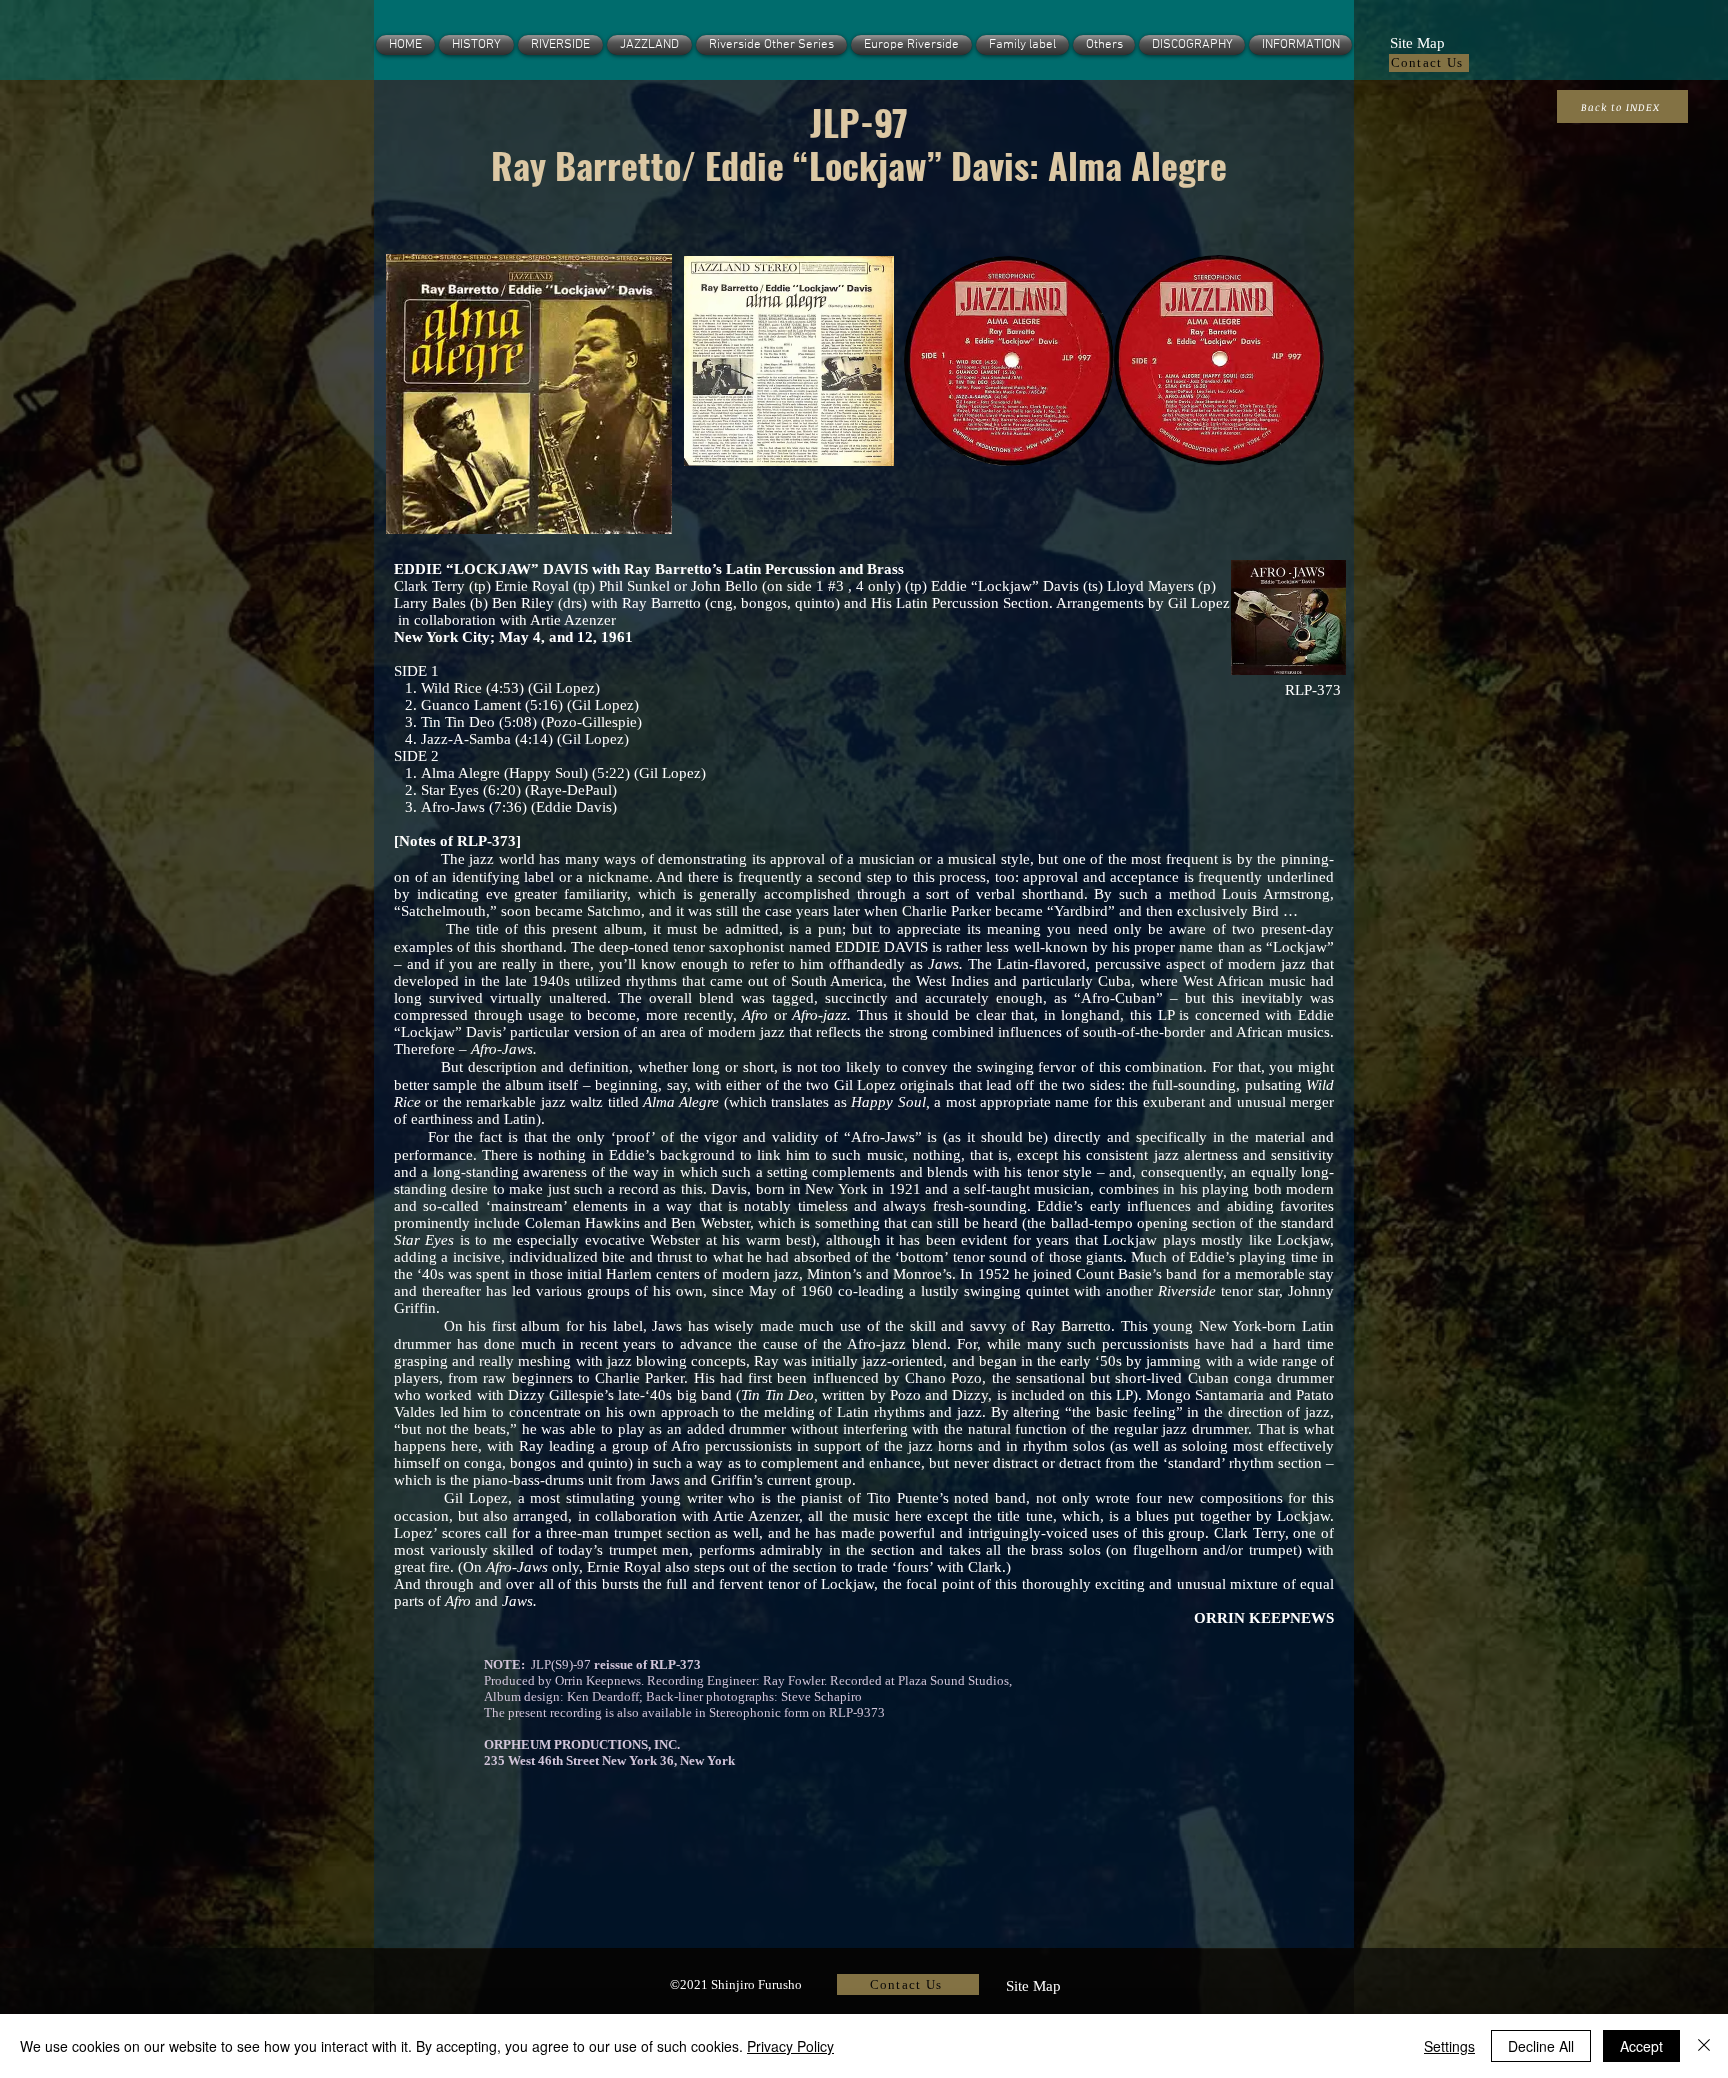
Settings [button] (1449, 2046)
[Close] (1704, 2046)
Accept (1641, 2046)
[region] (528, 392)
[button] (1417, 41)
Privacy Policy (790, 2046)
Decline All (1541, 2046)
